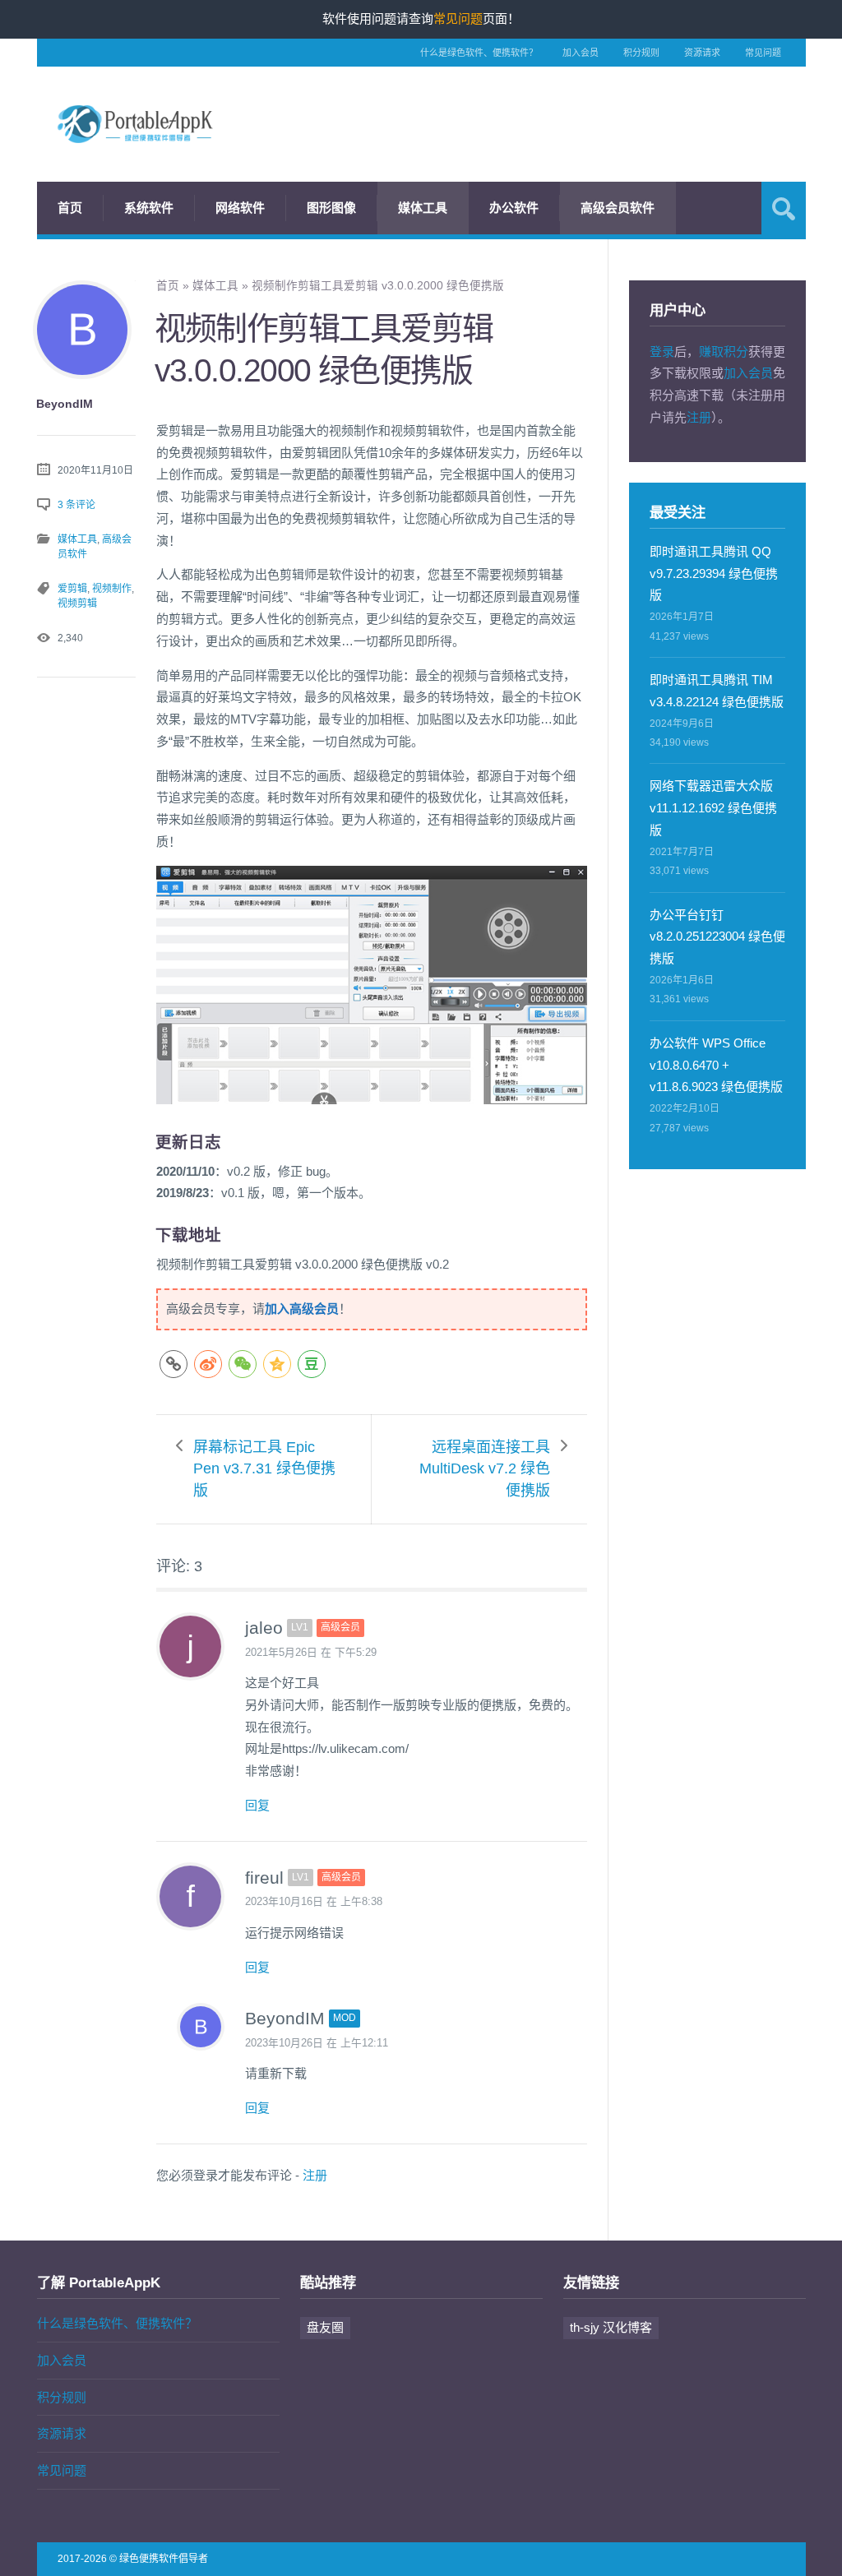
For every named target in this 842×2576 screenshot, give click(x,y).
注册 (315, 2175)
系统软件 (149, 208)
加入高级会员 (302, 1309)
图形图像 (331, 208)
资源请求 (702, 53)
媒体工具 (423, 208)
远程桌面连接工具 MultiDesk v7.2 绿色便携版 (485, 1469)
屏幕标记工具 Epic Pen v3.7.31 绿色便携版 (264, 1469)
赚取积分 (724, 351)
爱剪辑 (72, 589)
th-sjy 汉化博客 (611, 2327)
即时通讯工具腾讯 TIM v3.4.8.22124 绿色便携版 (717, 691)
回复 (257, 1805)
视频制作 (112, 589)
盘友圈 (325, 2327)
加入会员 (581, 53)
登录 (662, 351)
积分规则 (641, 53)
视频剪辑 (77, 604)
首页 (70, 208)
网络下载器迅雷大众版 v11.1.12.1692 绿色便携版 (713, 808)
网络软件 (240, 208)
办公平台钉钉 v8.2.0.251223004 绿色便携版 (717, 937)
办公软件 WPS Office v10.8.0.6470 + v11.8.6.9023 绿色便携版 (716, 1065)
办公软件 (514, 208)
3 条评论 (76, 505)
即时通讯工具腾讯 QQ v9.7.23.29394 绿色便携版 (714, 573)
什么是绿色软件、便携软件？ (479, 53)
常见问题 (763, 53)
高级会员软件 (618, 208)
